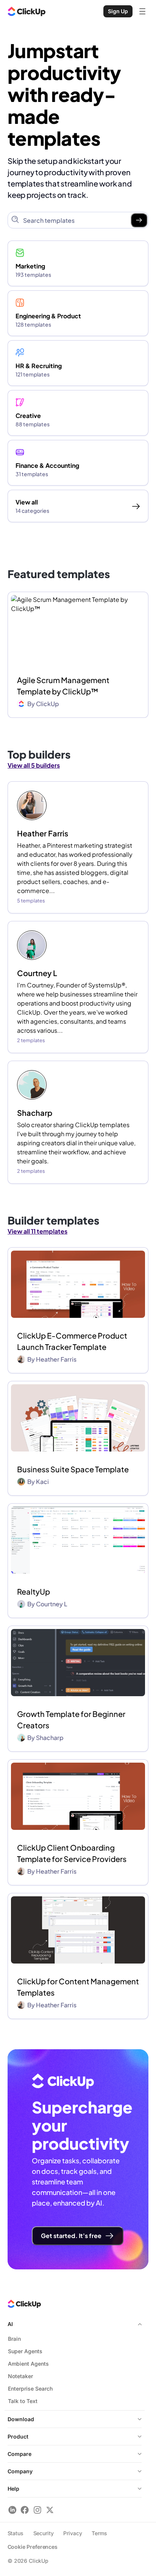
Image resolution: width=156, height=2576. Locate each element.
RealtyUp (34, 1591)
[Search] (139, 220)
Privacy (73, 2533)
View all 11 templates (37, 1231)
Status (16, 2533)
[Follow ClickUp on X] (50, 2510)
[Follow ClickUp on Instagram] (37, 2510)
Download (21, 2419)
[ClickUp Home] (27, 11)
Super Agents (25, 2351)
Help (13, 2489)
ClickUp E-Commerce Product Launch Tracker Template (72, 1341)
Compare (19, 2454)
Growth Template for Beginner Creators (71, 1719)
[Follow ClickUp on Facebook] (25, 2510)
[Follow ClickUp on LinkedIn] (12, 2510)
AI (10, 2324)
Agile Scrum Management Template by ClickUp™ (63, 686)
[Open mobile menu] (142, 11)
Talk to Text (23, 2401)
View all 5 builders (34, 765)
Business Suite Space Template (73, 1469)
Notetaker (20, 2376)
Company (20, 2471)
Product (18, 2436)
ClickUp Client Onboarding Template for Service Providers (72, 1853)
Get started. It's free (71, 2236)
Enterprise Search (30, 2389)
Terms (99, 2533)
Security (44, 2533)
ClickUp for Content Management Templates (78, 1987)
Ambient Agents (28, 2364)
